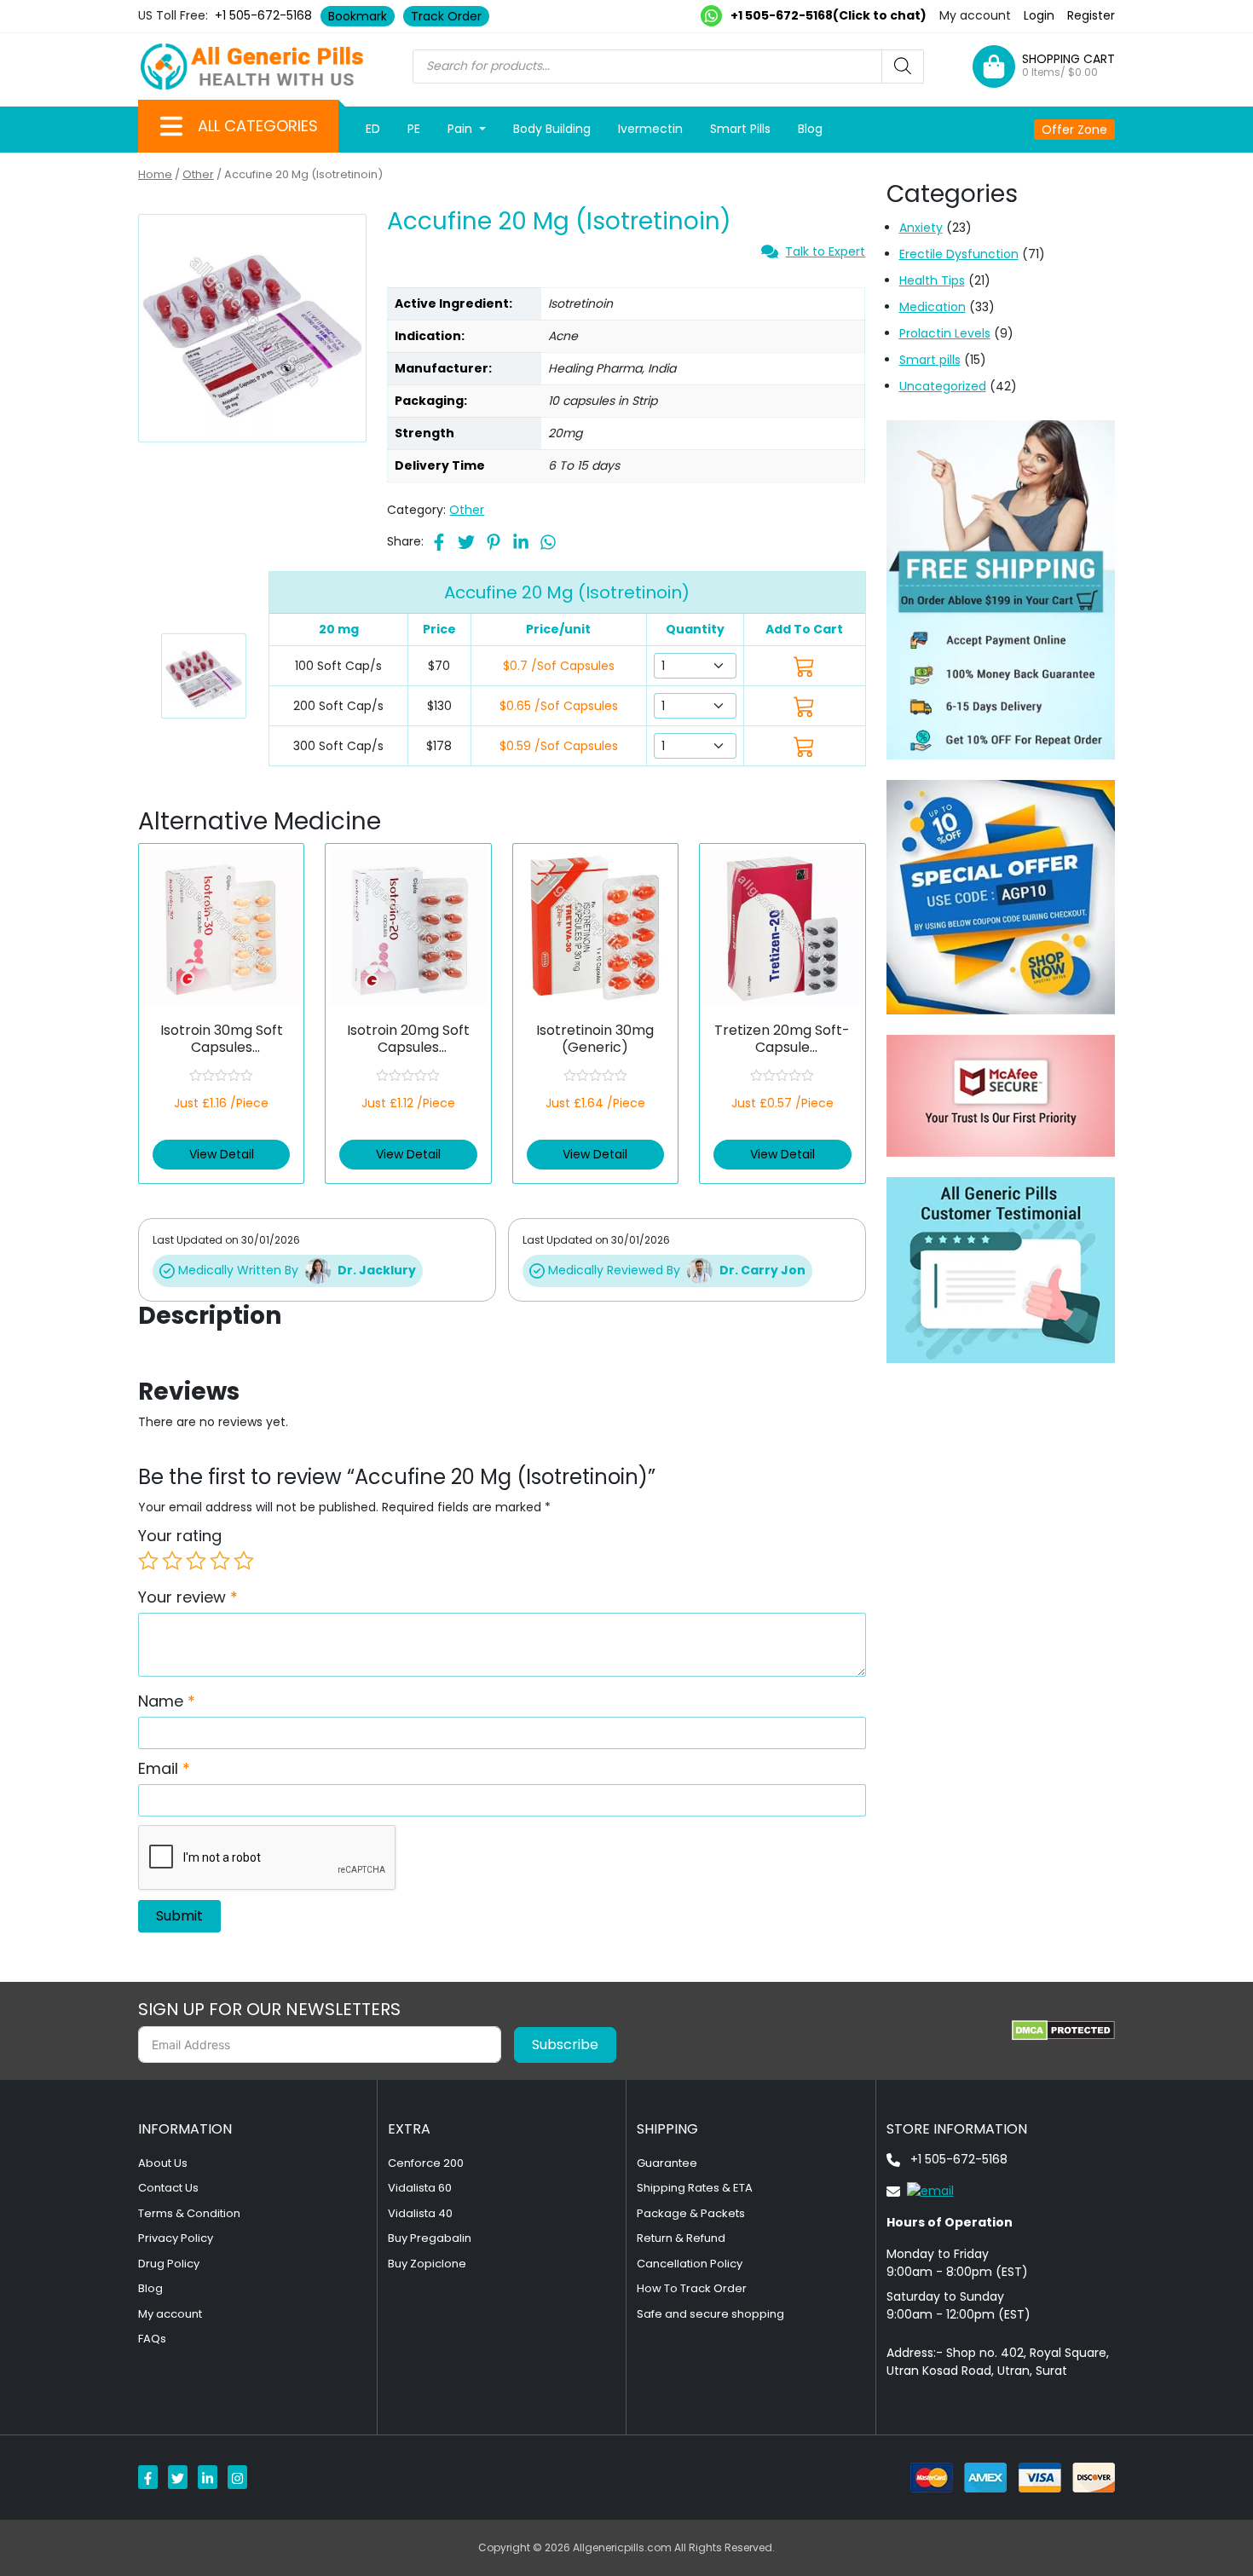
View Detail (222, 1154)
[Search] (903, 66)
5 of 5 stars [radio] (244, 1561)
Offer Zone (1074, 130)
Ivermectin (650, 129)
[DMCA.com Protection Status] (1063, 2030)
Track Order (446, 16)
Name (167, 1701)
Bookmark (358, 16)
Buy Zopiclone (427, 2264)
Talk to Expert (825, 251)
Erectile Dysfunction (959, 254)
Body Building (552, 129)
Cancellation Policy (690, 2264)
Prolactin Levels (945, 333)
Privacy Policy (176, 2238)
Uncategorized (943, 386)
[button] (171, 126)
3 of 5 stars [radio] (196, 1561)
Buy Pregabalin (430, 2238)
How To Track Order (692, 2288)
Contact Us (168, 2188)
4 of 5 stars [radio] (220, 1561)
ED (373, 129)
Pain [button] (462, 129)
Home (155, 174)
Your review (188, 1597)
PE (414, 129)
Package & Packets (691, 2213)
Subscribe (565, 2045)
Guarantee (667, 2163)
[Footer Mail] (920, 2191)
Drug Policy (169, 2264)
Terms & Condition (189, 2213)
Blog (810, 129)
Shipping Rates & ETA (695, 2188)
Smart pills (930, 360)
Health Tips (932, 280)
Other (198, 174)
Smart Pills (740, 129)
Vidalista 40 (420, 2213)
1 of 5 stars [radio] (148, 1561)
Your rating (180, 1536)
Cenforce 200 (426, 2163)
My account (975, 15)
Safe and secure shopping (710, 2314)
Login (1039, 15)
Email (164, 1768)
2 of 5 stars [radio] (172, 1561)
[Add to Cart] (804, 666)
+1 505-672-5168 (263, 15)
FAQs (152, 2339)
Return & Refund (681, 2238)
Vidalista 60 (420, 2188)
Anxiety (921, 228)
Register (1091, 15)
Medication (933, 307)
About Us (163, 2163)
